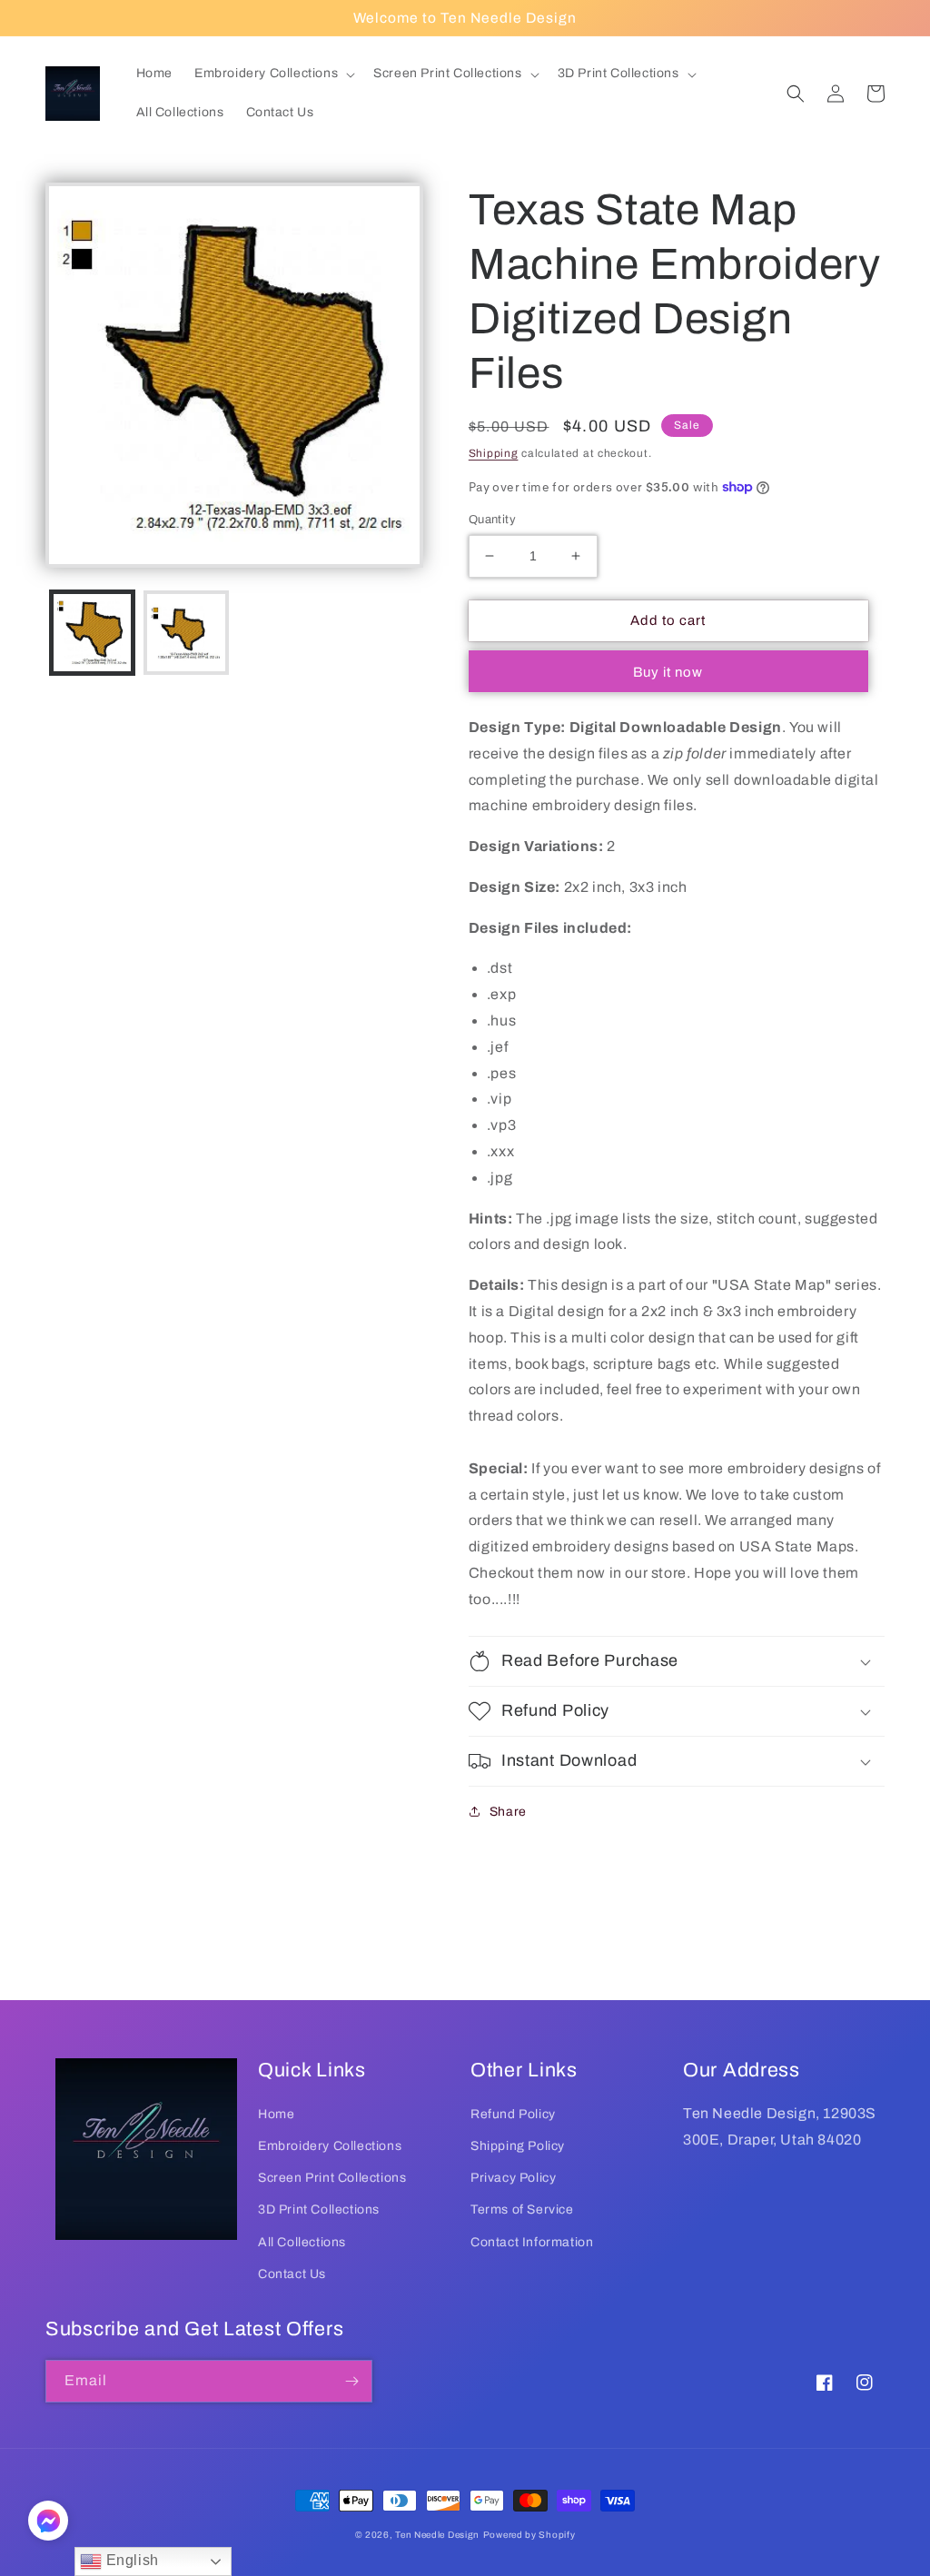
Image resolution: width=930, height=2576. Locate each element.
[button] (273, 74)
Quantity (492, 520)
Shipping (494, 453)
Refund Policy (513, 2114)
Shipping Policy (518, 2146)
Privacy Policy (513, 2178)
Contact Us (292, 2274)
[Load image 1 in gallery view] (92, 633)
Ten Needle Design (437, 2535)
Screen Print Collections (332, 2178)
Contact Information (532, 2242)
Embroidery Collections (330, 2146)
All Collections (302, 2242)
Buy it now (668, 672)
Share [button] (508, 1812)
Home (276, 2114)
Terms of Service (522, 2209)
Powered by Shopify (529, 2535)
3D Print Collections (319, 2209)
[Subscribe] (351, 2381)
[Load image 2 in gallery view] (186, 633)
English (130, 2560)
